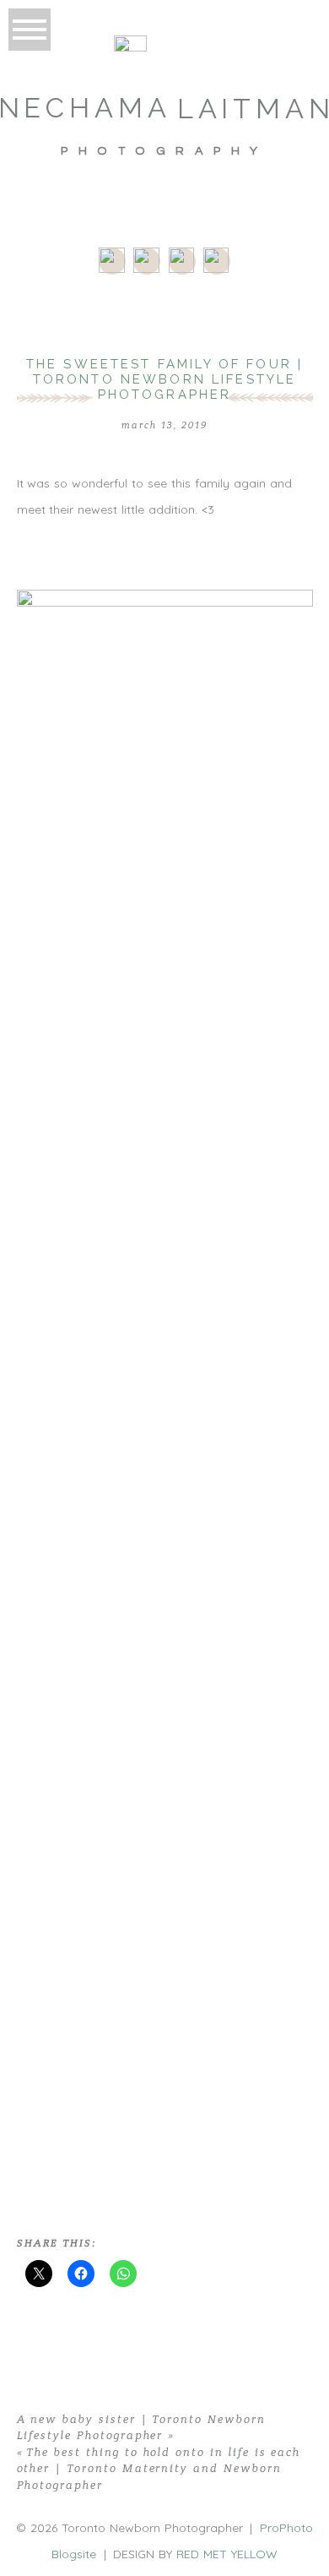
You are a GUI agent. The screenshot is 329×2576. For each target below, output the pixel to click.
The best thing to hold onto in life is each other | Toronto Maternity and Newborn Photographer (159, 2469)
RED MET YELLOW (227, 2554)
